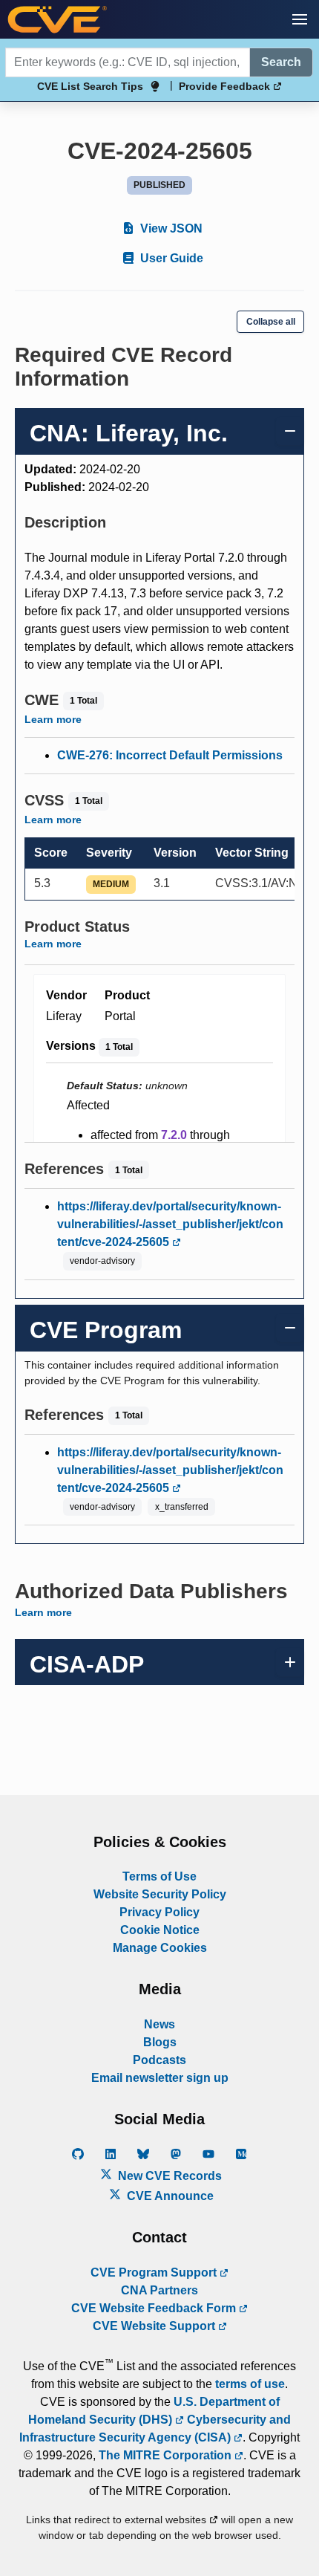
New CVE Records (168, 2176)
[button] (300, 19)
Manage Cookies (160, 1948)
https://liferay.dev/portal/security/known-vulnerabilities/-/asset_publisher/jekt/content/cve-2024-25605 (170, 1224)
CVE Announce (169, 2196)
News (159, 2024)
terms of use (250, 2384)
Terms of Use (159, 1876)
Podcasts (159, 2060)
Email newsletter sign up (160, 2078)
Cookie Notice (160, 1930)
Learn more (53, 719)
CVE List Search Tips (90, 86)
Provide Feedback (226, 86)
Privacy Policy (159, 1912)
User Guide (170, 258)
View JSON (170, 228)
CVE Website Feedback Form (155, 2308)
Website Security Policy (160, 1894)
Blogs (160, 2042)
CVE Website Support (155, 2326)
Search (281, 62)
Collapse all (271, 322)
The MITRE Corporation (167, 2455)
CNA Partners (159, 2290)
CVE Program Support (155, 2272)
